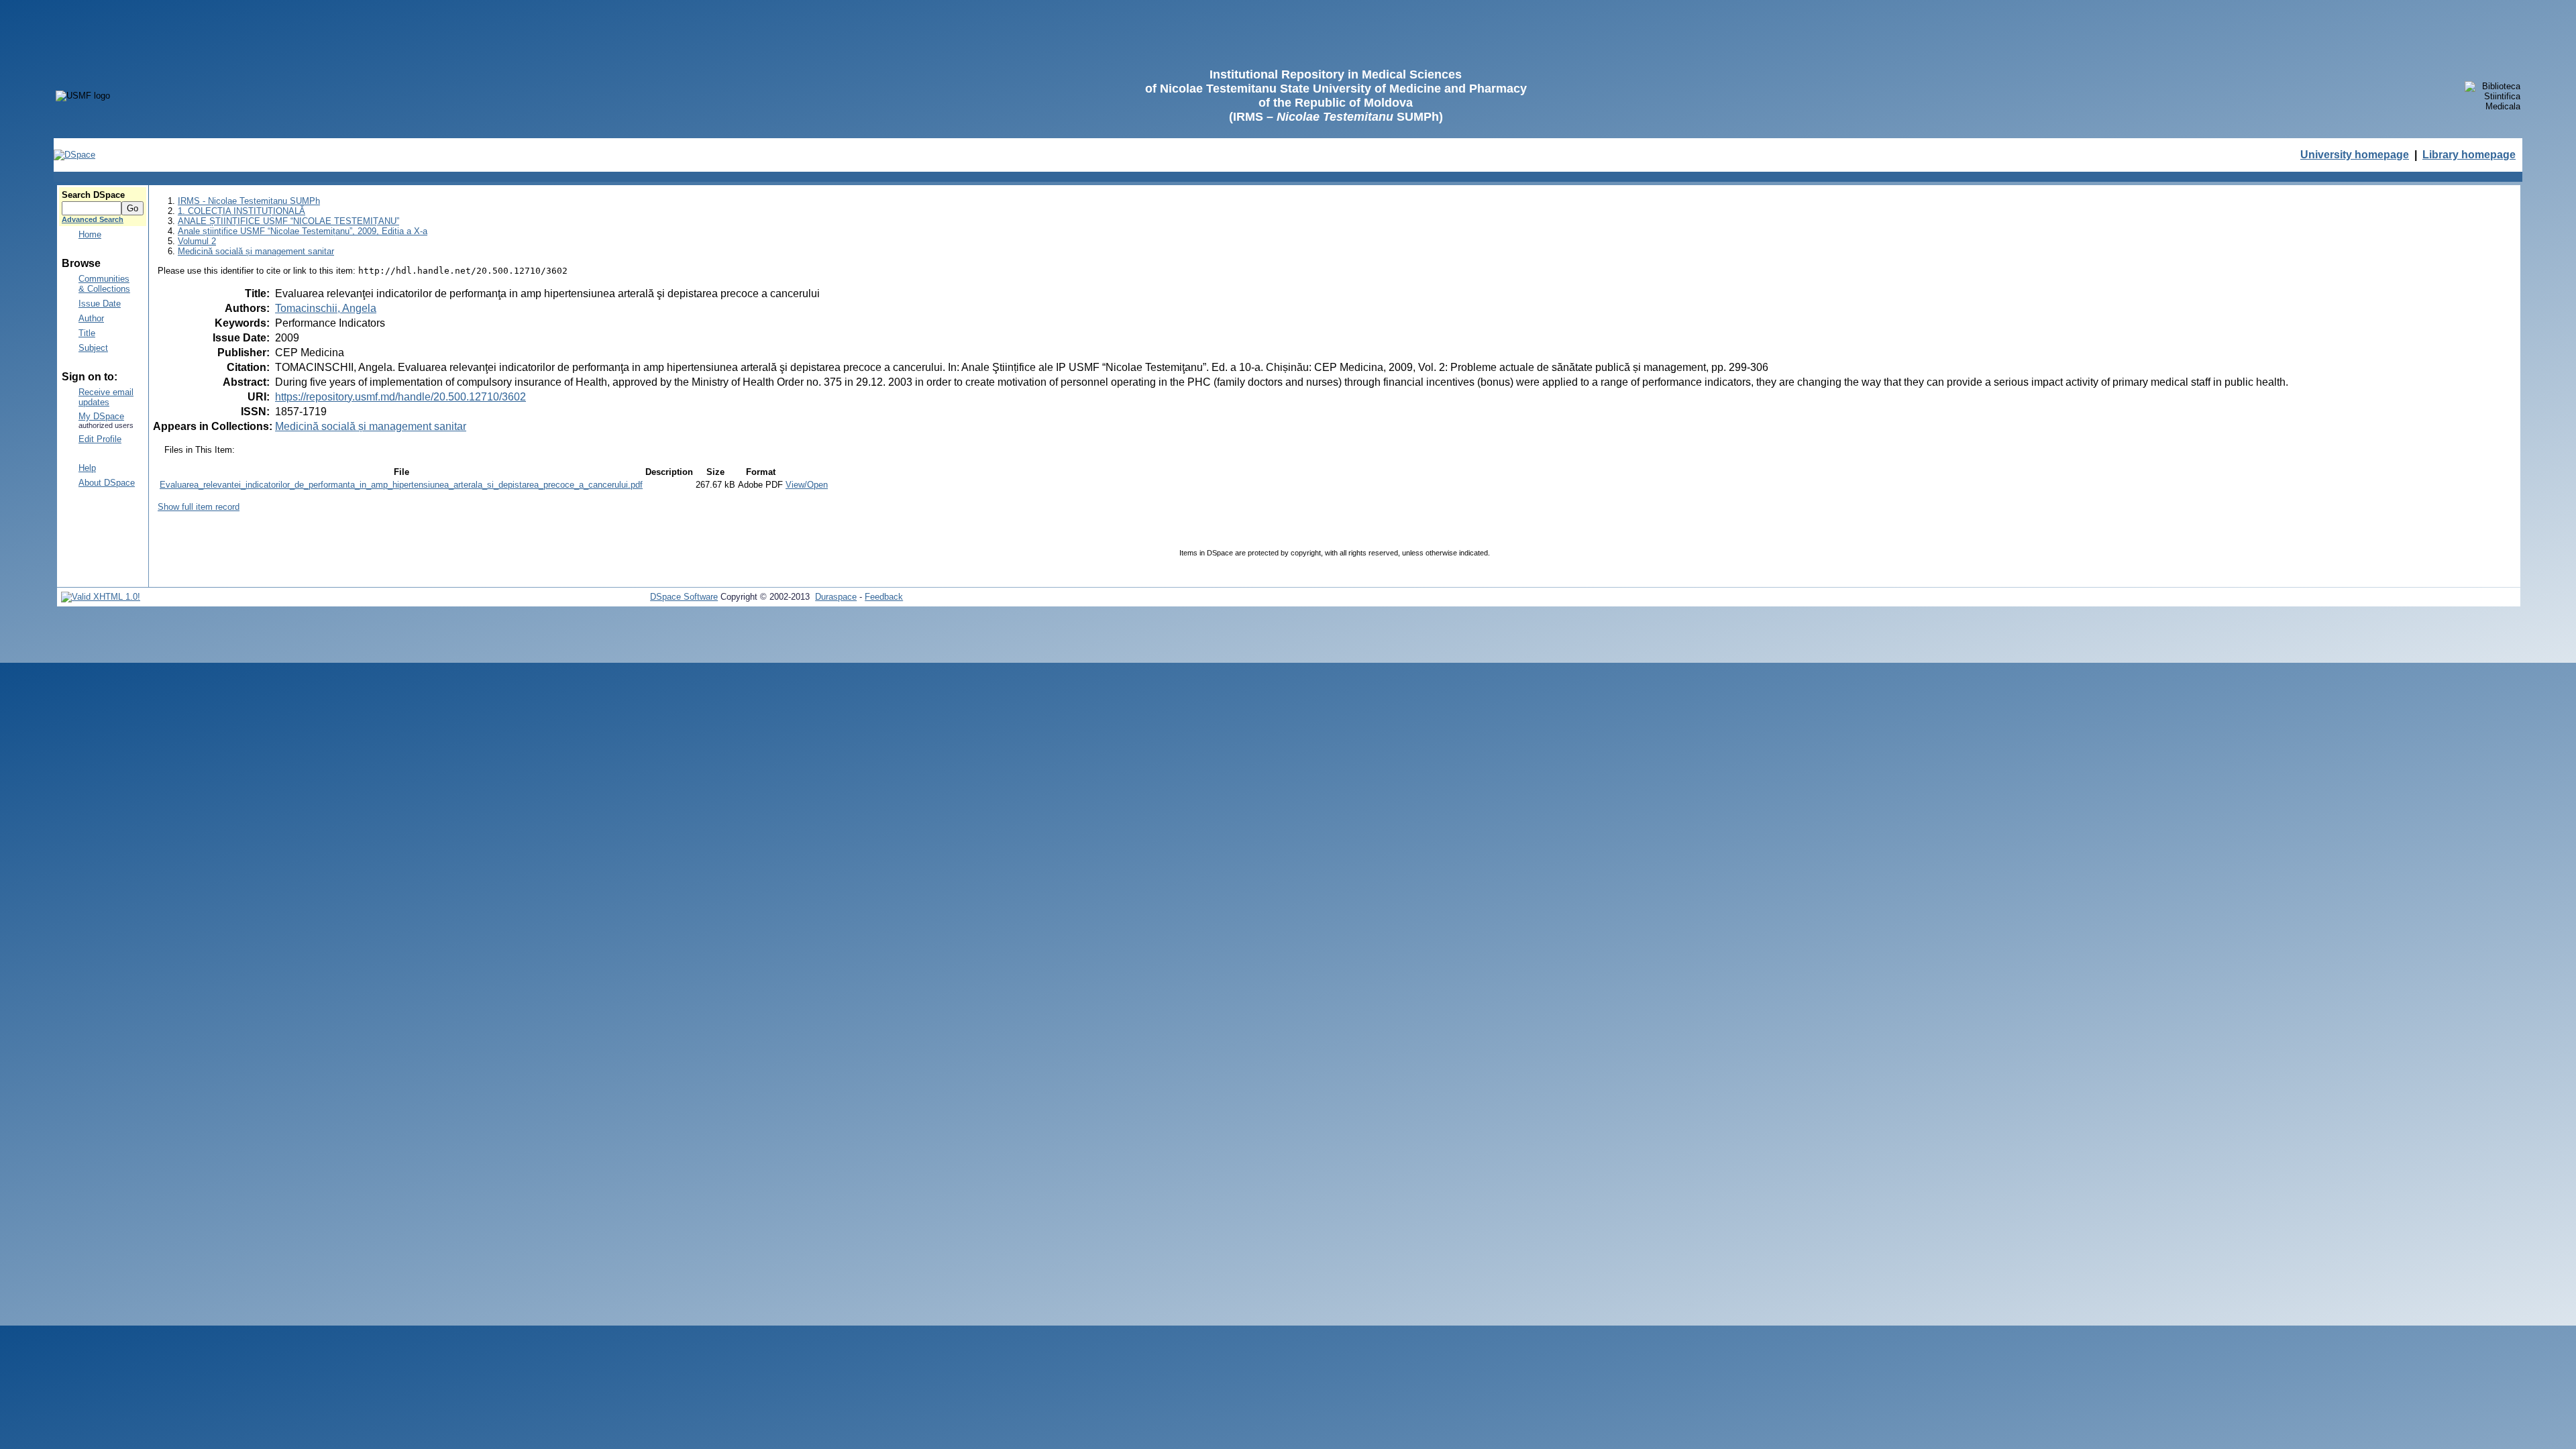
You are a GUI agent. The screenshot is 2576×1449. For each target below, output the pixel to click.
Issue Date (100, 304)
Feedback (884, 597)
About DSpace (107, 483)
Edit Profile (100, 439)
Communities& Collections (104, 284)
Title (87, 333)
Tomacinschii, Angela (326, 308)
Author (91, 318)
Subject (93, 348)
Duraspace (836, 597)
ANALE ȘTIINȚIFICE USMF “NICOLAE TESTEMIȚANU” (288, 221)
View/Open (807, 485)
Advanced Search (93, 219)
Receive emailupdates (106, 397)
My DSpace (101, 416)
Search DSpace (93, 195)
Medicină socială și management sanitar (256, 251)
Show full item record (199, 507)
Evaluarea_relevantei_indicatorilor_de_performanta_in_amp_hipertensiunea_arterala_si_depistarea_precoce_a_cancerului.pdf (401, 485)
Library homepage (2469, 155)
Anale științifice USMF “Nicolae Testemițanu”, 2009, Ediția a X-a (303, 231)
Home (90, 234)
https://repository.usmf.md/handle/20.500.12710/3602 (400, 397)
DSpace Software (684, 597)
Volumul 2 (197, 241)
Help (87, 468)
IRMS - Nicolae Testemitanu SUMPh (249, 201)
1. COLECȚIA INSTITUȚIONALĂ (241, 211)
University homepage (2355, 155)
